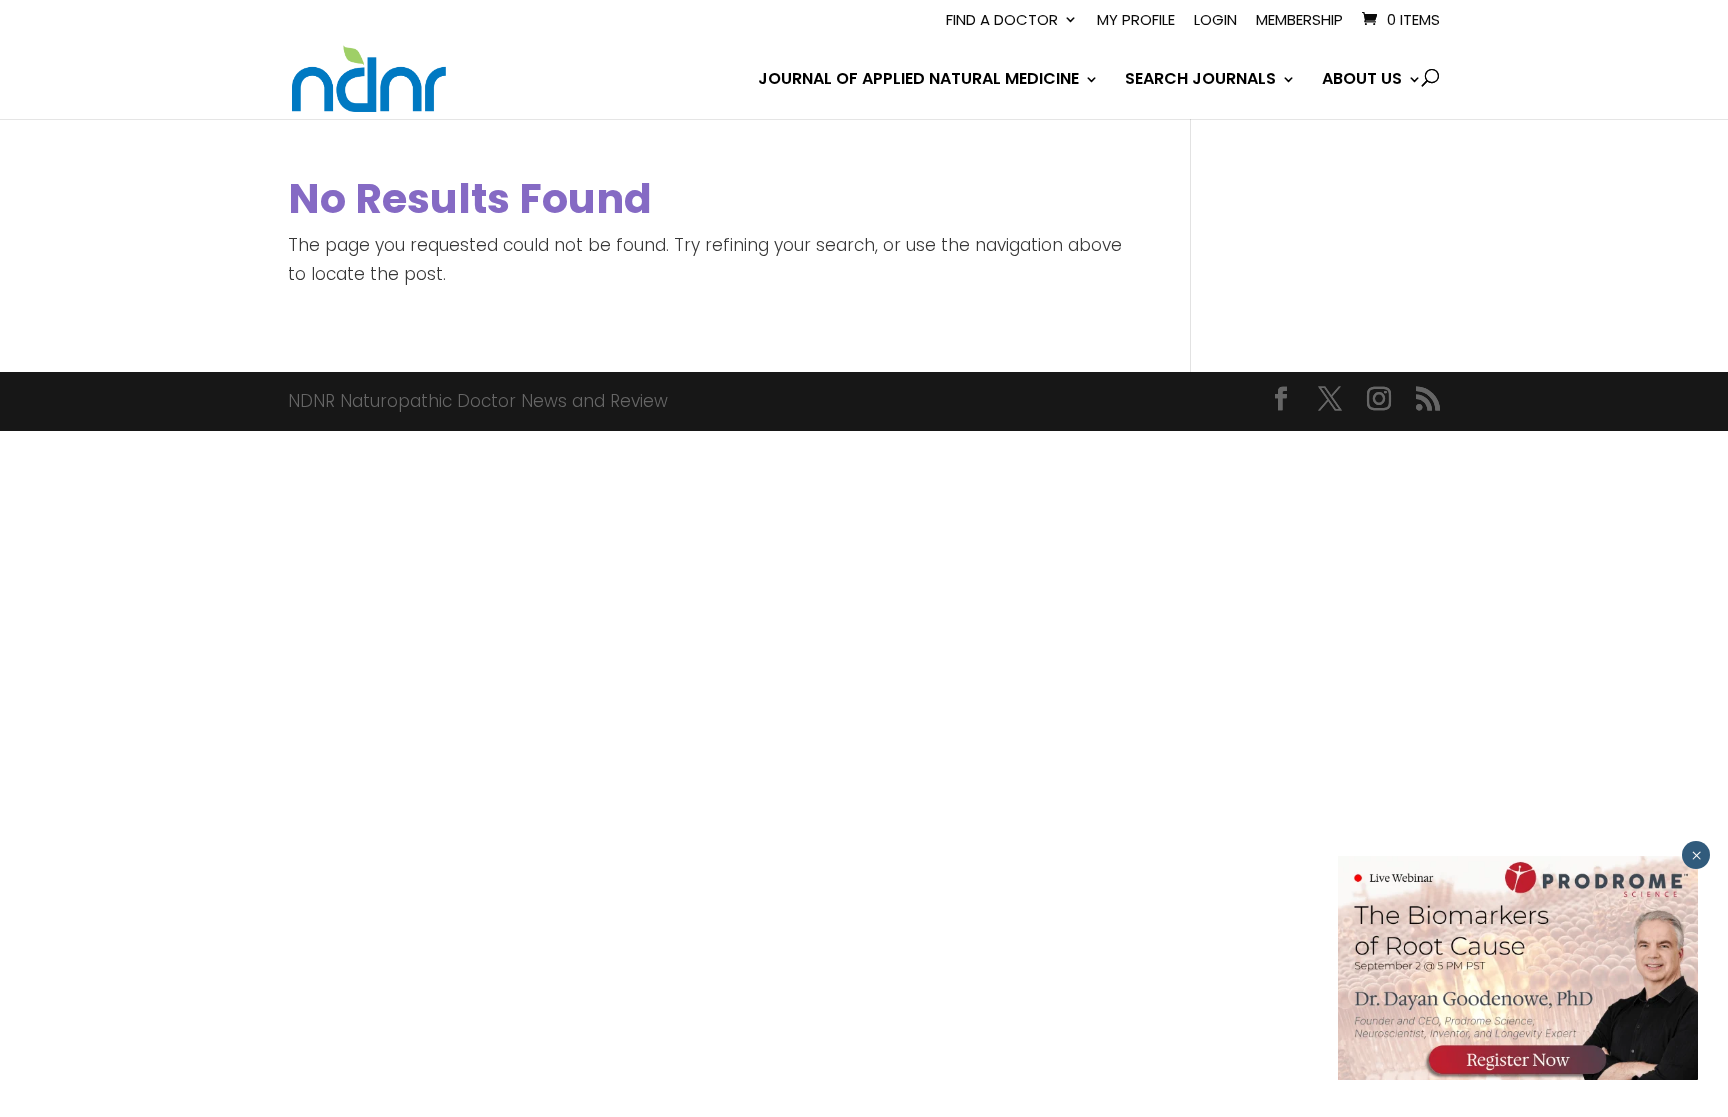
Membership (1299, 21)
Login (1215, 21)
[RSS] (1428, 401)
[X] (1330, 401)
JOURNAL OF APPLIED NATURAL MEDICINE (918, 81)
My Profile (1136, 21)
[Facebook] (1281, 401)
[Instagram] (1379, 401)
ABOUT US (1362, 81)
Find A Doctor (1002, 21)
